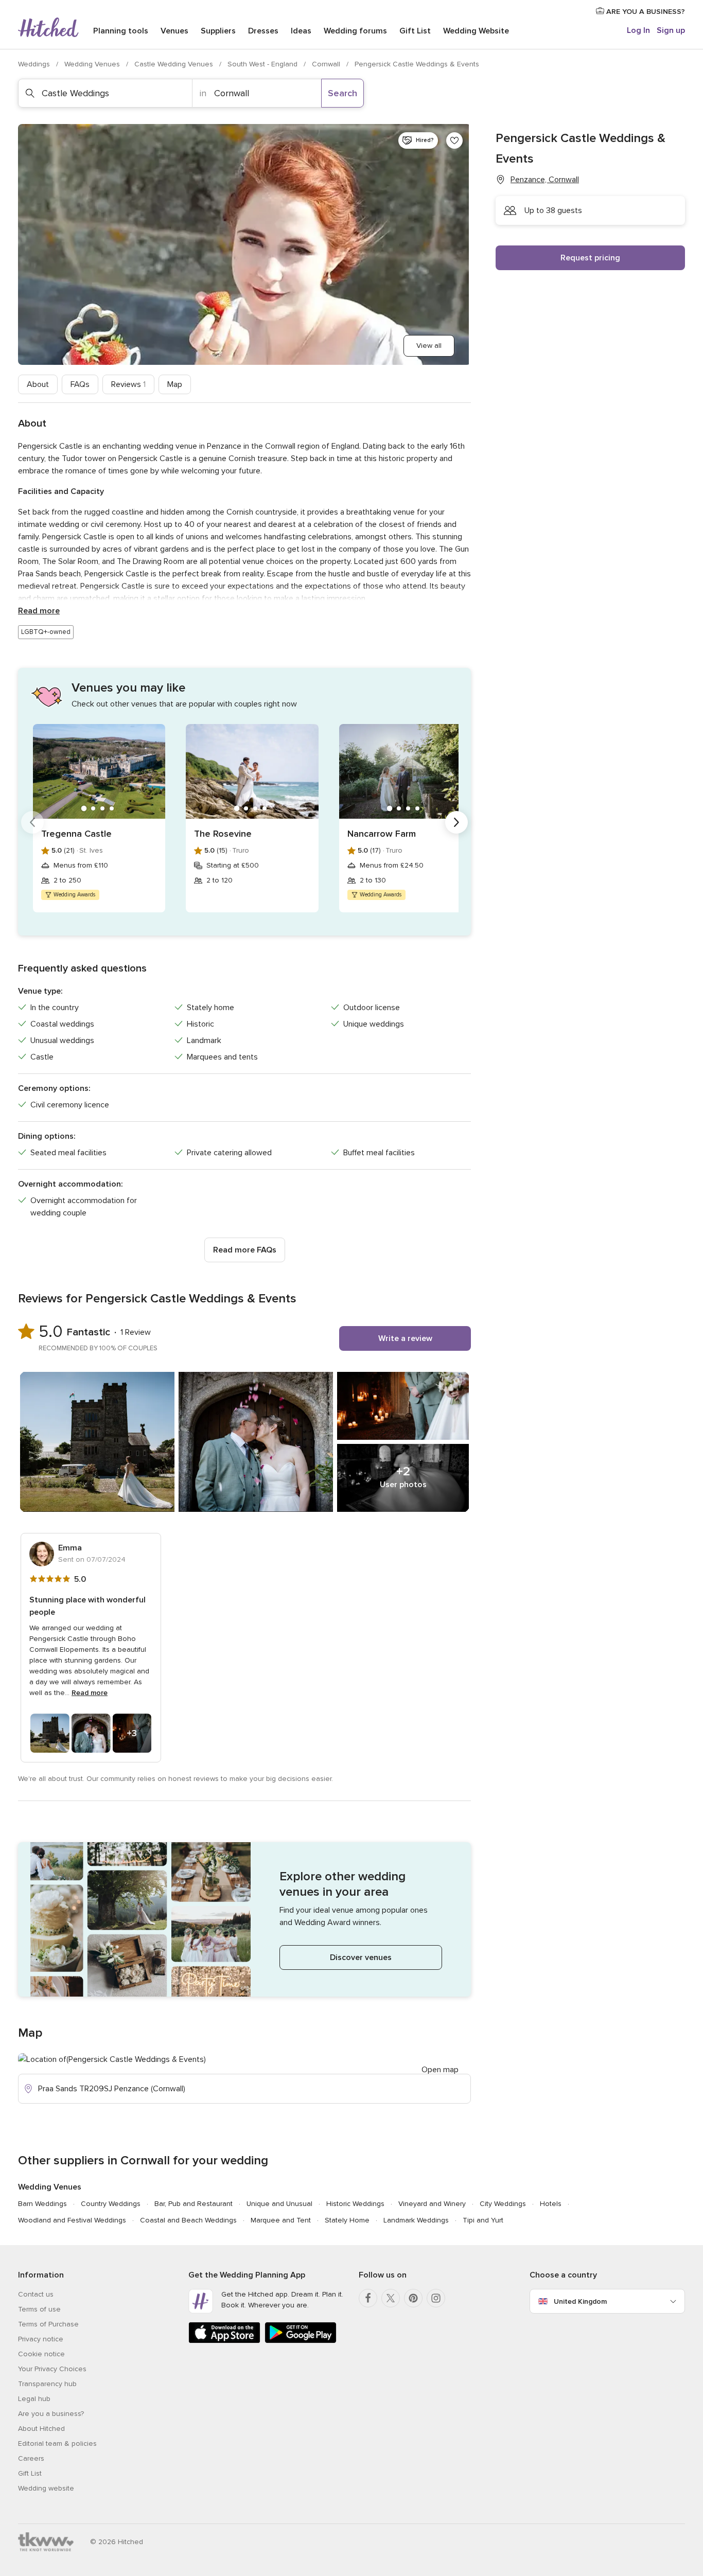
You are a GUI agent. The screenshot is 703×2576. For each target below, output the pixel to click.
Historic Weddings (355, 2204)
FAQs (80, 384)
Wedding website (46, 2488)
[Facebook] (368, 2298)
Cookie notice (41, 2354)
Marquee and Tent (281, 2220)
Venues (174, 31)
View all (429, 346)
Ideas (301, 31)
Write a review (405, 1338)
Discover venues (361, 1957)
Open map (440, 2070)
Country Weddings (111, 2204)
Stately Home (347, 2220)
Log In (638, 30)
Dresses (263, 31)
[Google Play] (301, 2341)
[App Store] (224, 2341)
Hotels (551, 2204)
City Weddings (503, 2204)
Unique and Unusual (279, 2204)
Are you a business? (51, 2414)
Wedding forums (355, 31)
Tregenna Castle (76, 834)
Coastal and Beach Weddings (188, 2220)
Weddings (35, 64)
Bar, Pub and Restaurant (194, 2204)
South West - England (263, 64)
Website (476, 31)
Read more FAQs (245, 1250)
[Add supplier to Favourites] (454, 140)
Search (342, 93)
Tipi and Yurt (483, 2220)
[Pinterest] (413, 2298)
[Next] (456, 822)
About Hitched (41, 2429)
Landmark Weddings (416, 2220)
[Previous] (32, 822)
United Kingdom (580, 2301)
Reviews (128, 384)
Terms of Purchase (48, 2324)
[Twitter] (391, 2298)
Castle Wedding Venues (175, 64)
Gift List (415, 31)
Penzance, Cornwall (545, 180)
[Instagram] (436, 2298)
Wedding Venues (93, 64)
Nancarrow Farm (382, 834)
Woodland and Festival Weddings (72, 2220)
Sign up (671, 30)
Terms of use (39, 2309)
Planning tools (121, 31)
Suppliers (218, 31)
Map (175, 384)
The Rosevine (223, 834)
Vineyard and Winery (432, 2204)
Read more (39, 611)
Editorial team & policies (57, 2443)
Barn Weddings (42, 2204)
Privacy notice (41, 2339)
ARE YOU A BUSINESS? (645, 12)
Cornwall (327, 64)
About (38, 384)
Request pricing (590, 258)
